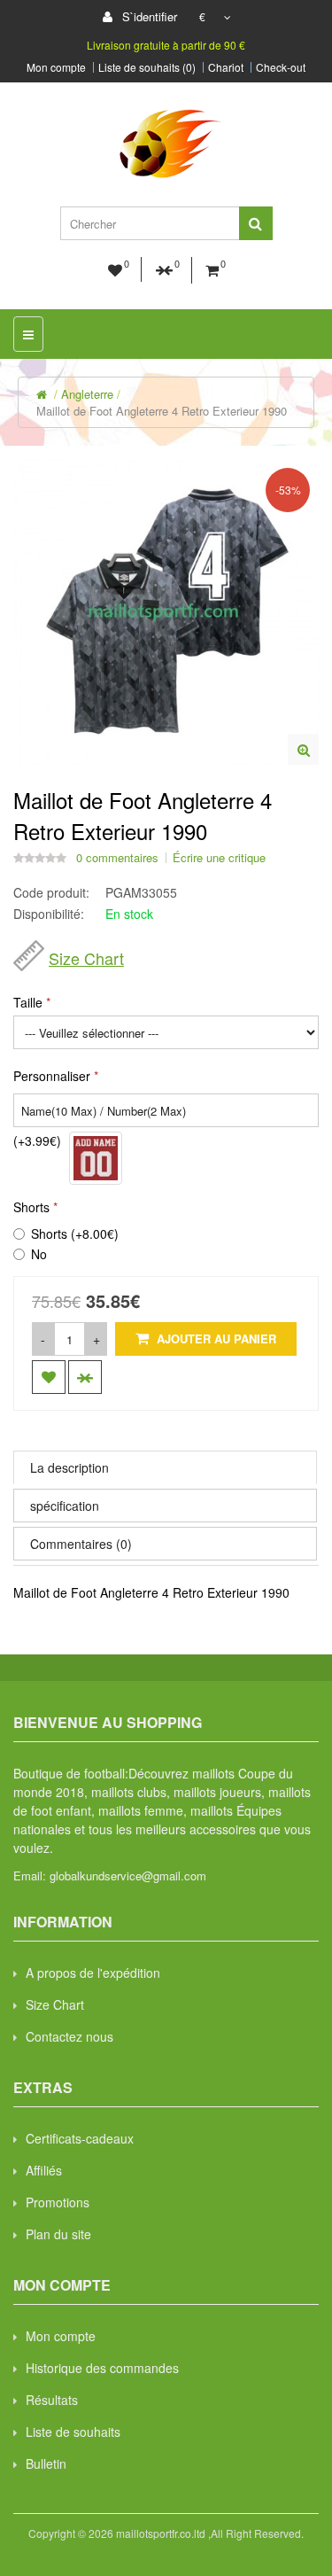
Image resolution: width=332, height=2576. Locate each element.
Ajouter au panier (215, 1339)
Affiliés (44, 2170)
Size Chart (86, 958)
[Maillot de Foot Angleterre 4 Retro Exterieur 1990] (303, 749)
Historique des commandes (102, 2368)
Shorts (31, 1207)
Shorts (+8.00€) (75, 1234)
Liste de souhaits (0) (147, 67)
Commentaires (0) (81, 1544)
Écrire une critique (219, 858)
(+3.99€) (37, 1140)
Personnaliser (52, 1076)
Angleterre (87, 394)
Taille (28, 1002)
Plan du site (58, 2234)
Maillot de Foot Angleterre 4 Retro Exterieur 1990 (162, 411)
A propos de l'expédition (93, 1973)
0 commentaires (117, 858)
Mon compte (56, 67)
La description (69, 1467)
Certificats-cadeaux (80, 2138)
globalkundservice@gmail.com (128, 1876)
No (39, 1254)
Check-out (281, 67)
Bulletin (46, 2463)
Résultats (52, 2400)
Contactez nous (69, 2036)
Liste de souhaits (73, 2432)
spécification (65, 1506)
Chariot (226, 67)
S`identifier (148, 16)
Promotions (58, 2202)
